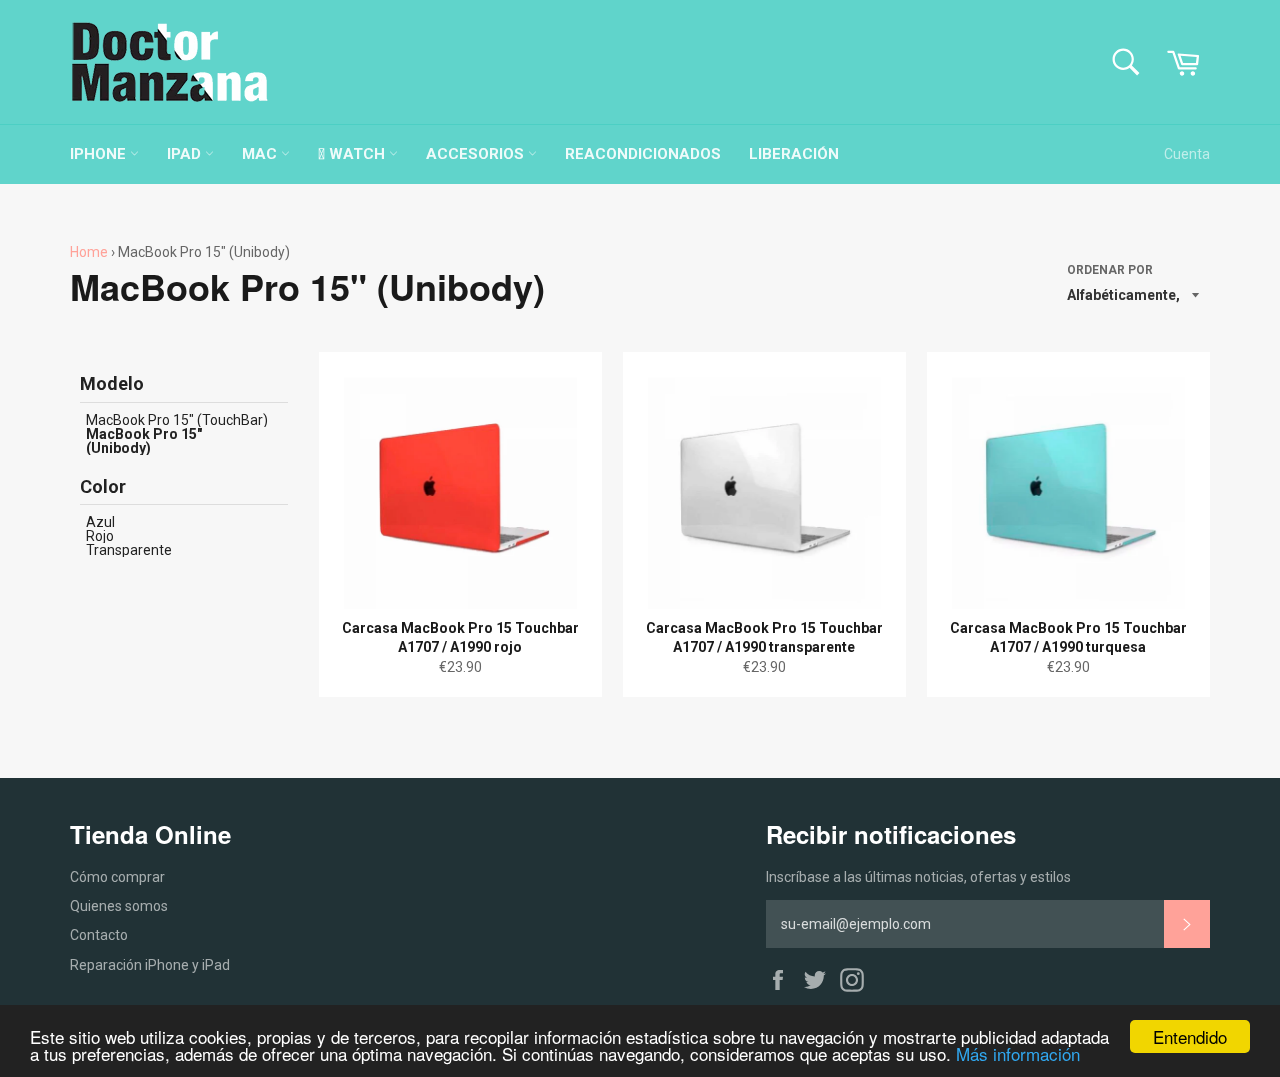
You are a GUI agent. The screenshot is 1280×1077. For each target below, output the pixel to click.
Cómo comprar (117, 877)
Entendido (1190, 1036)
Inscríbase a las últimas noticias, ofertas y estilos (918, 877)
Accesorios (477, 154)
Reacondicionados (643, 154)
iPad (186, 154)
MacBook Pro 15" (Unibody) (144, 441)
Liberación (794, 154)
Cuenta (1187, 154)
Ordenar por (1110, 270)
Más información (1018, 1053)
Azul (100, 522)
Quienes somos (119, 906)
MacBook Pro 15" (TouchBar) (177, 420)
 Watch (353, 154)
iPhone (100, 154)
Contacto (99, 935)
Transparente (129, 550)
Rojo (100, 536)
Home (89, 252)
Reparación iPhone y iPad (150, 965)
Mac (261, 154)
